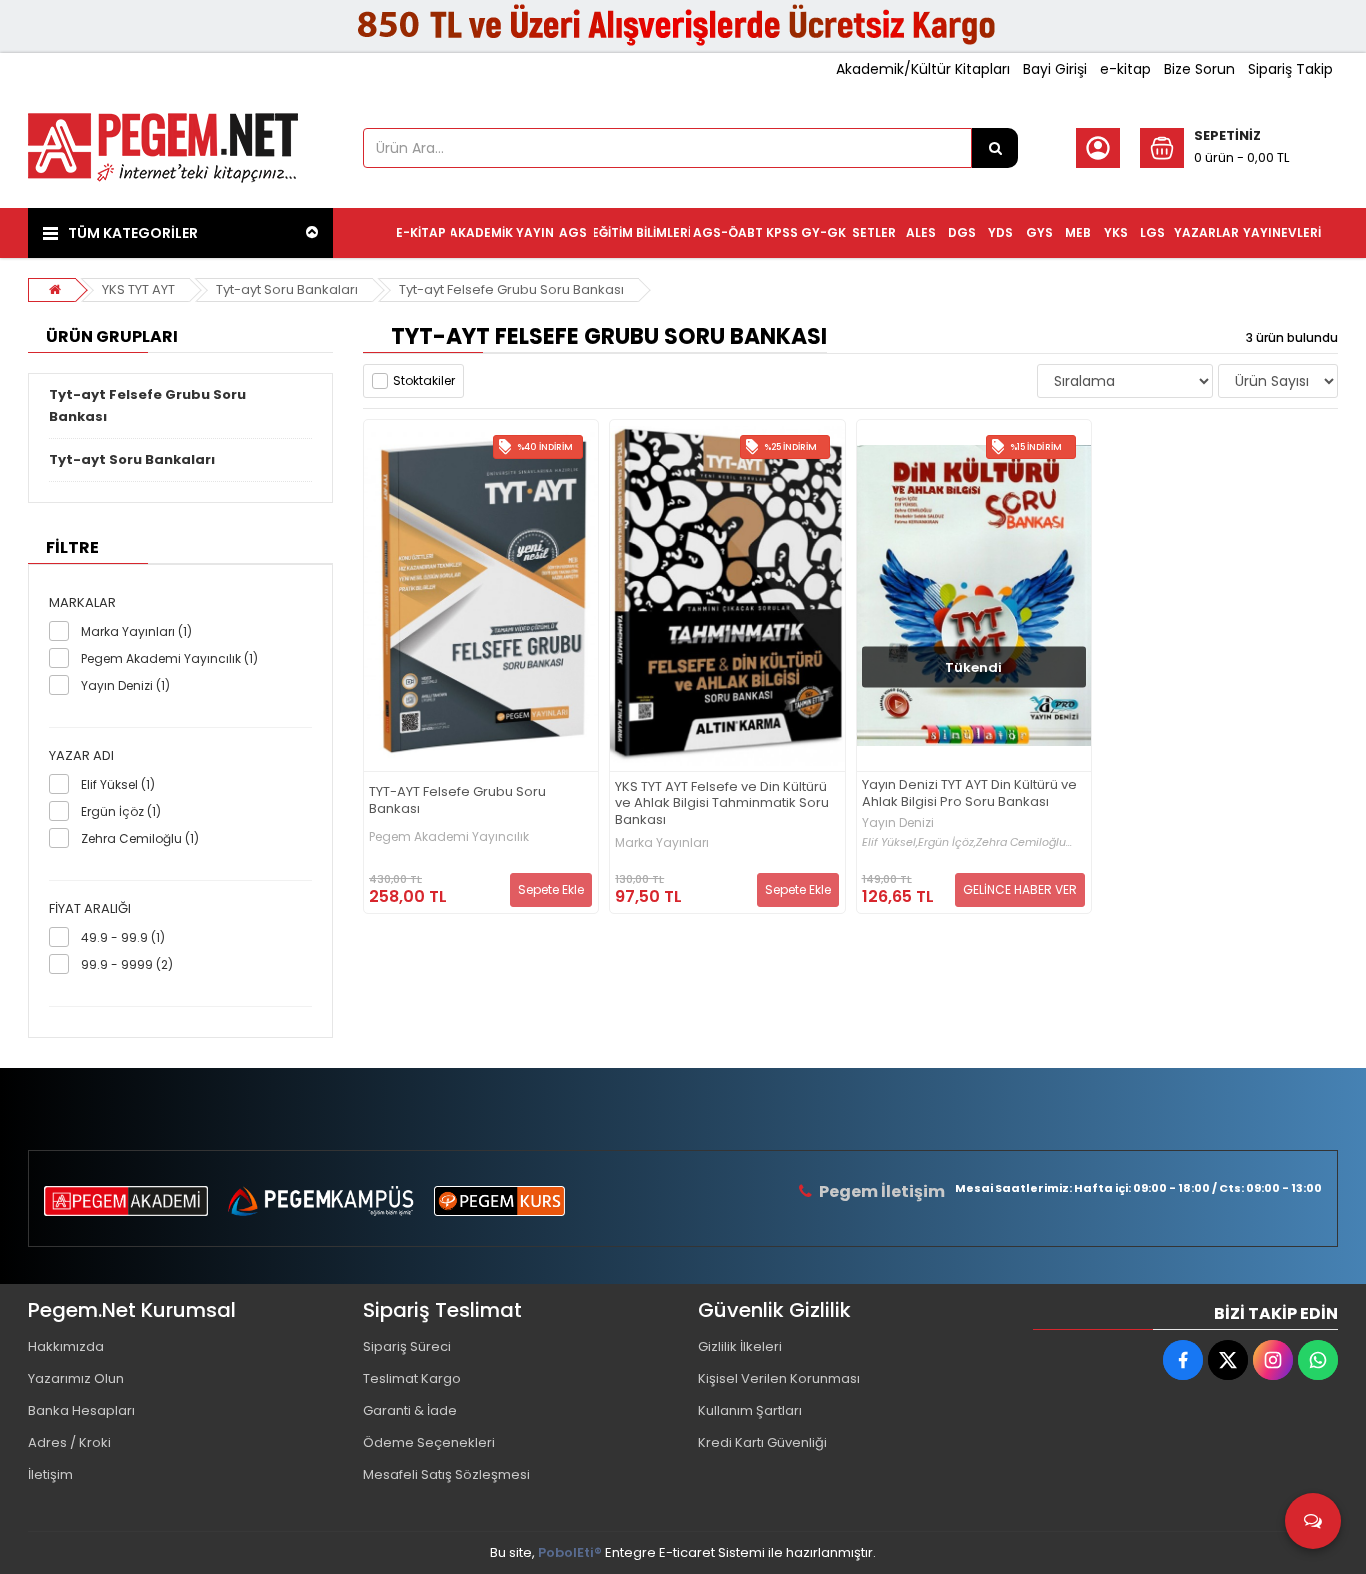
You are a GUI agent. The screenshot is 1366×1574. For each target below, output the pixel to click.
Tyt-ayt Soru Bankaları (287, 289)
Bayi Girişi (1055, 69)
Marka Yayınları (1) (136, 631)
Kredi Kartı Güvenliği (762, 1442)
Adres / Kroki (69, 1442)
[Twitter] (1228, 1360)
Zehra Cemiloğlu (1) (140, 838)
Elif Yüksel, (890, 842)
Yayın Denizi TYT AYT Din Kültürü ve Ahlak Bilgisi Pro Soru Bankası (969, 794)
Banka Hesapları (81, 1410)
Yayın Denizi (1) (125, 685)
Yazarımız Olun (76, 1378)
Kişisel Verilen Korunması (779, 1378)
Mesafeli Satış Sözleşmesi (446, 1474)
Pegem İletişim (882, 1191)
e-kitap (1125, 69)
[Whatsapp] (1318, 1360)
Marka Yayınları (662, 843)
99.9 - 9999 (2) (127, 964)
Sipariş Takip (1290, 69)
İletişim (50, 1474)
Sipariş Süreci (407, 1346)
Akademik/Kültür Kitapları (923, 69)
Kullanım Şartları (750, 1410)
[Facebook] (1183, 1360)
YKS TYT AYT (138, 289)
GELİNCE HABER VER (1020, 889)
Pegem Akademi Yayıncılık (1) (169, 658)
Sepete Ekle (551, 889)
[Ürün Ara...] (995, 148)
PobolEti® (570, 1552)
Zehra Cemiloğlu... (1024, 842)
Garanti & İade (410, 1410)
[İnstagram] (1273, 1360)
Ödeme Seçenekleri (429, 1442)
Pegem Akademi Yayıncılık (449, 837)
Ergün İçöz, (947, 842)
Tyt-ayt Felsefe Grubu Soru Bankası (511, 289)
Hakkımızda (66, 1346)
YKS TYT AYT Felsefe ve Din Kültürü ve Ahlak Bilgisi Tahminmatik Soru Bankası (722, 804)
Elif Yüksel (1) (118, 784)
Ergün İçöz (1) (121, 811)
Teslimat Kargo (412, 1378)
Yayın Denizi (898, 823)
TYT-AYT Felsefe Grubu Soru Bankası (457, 801)
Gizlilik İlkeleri (740, 1346)
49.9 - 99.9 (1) (123, 937)
